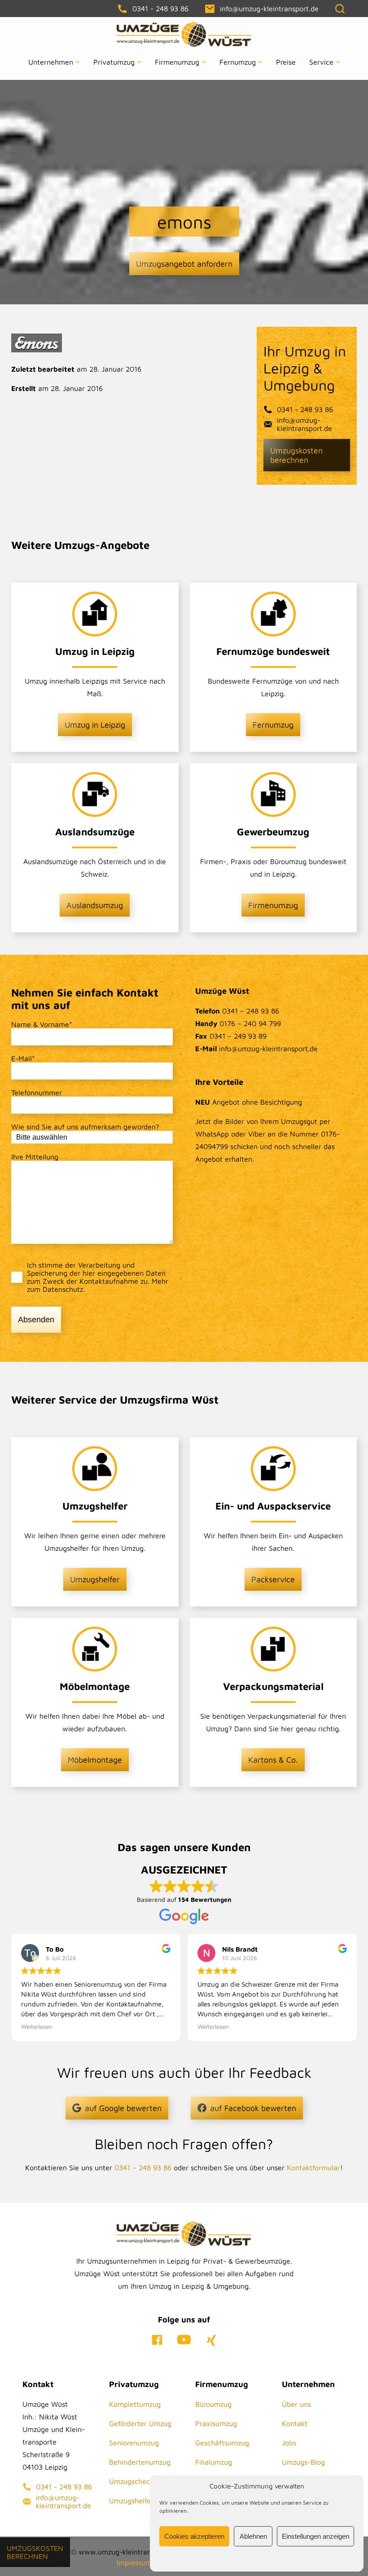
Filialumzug (214, 2462)
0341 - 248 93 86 (305, 409)
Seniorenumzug (134, 2443)
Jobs (289, 2443)
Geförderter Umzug (140, 2423)
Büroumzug (213, 2404)
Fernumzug (238, 62)
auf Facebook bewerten (253, 2108)
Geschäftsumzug (222, 2443)
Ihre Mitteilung (35, 1157)
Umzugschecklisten (140, 2481)
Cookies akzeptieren (194, 2536)
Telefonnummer (37, 1093)
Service (321, 62)
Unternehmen (51, 62)
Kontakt (295, 2423)
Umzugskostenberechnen (35, 2552)
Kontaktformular (313, 2168)
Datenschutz (63, 1289)
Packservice (273, 1579)
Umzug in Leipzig (95, 725)
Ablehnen (253, 2536)
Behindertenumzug (140, 2462)
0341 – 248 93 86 (143, 2168)
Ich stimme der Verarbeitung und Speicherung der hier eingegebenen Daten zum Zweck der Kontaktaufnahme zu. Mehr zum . (98, 1277)
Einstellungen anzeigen (315, 2536)
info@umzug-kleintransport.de (304, 424)
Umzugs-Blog (303, 2462)
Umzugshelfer (95, 1579)
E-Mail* (23, 1058)
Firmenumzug (177, 62)
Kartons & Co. (273, 1760)
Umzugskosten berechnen (296, 455)
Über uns (296, 2404)
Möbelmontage (95, 1760)
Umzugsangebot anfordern (184, 264)
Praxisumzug (216, 2423)
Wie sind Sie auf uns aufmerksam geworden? (85, 1127)
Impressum (134, 2563)
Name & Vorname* (42, 1024)
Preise (286, 62)
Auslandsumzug (95, 905)
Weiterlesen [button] (37, 2027)
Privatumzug (114, 62)
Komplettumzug (135, 2404)
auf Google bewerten (123, 2108)
